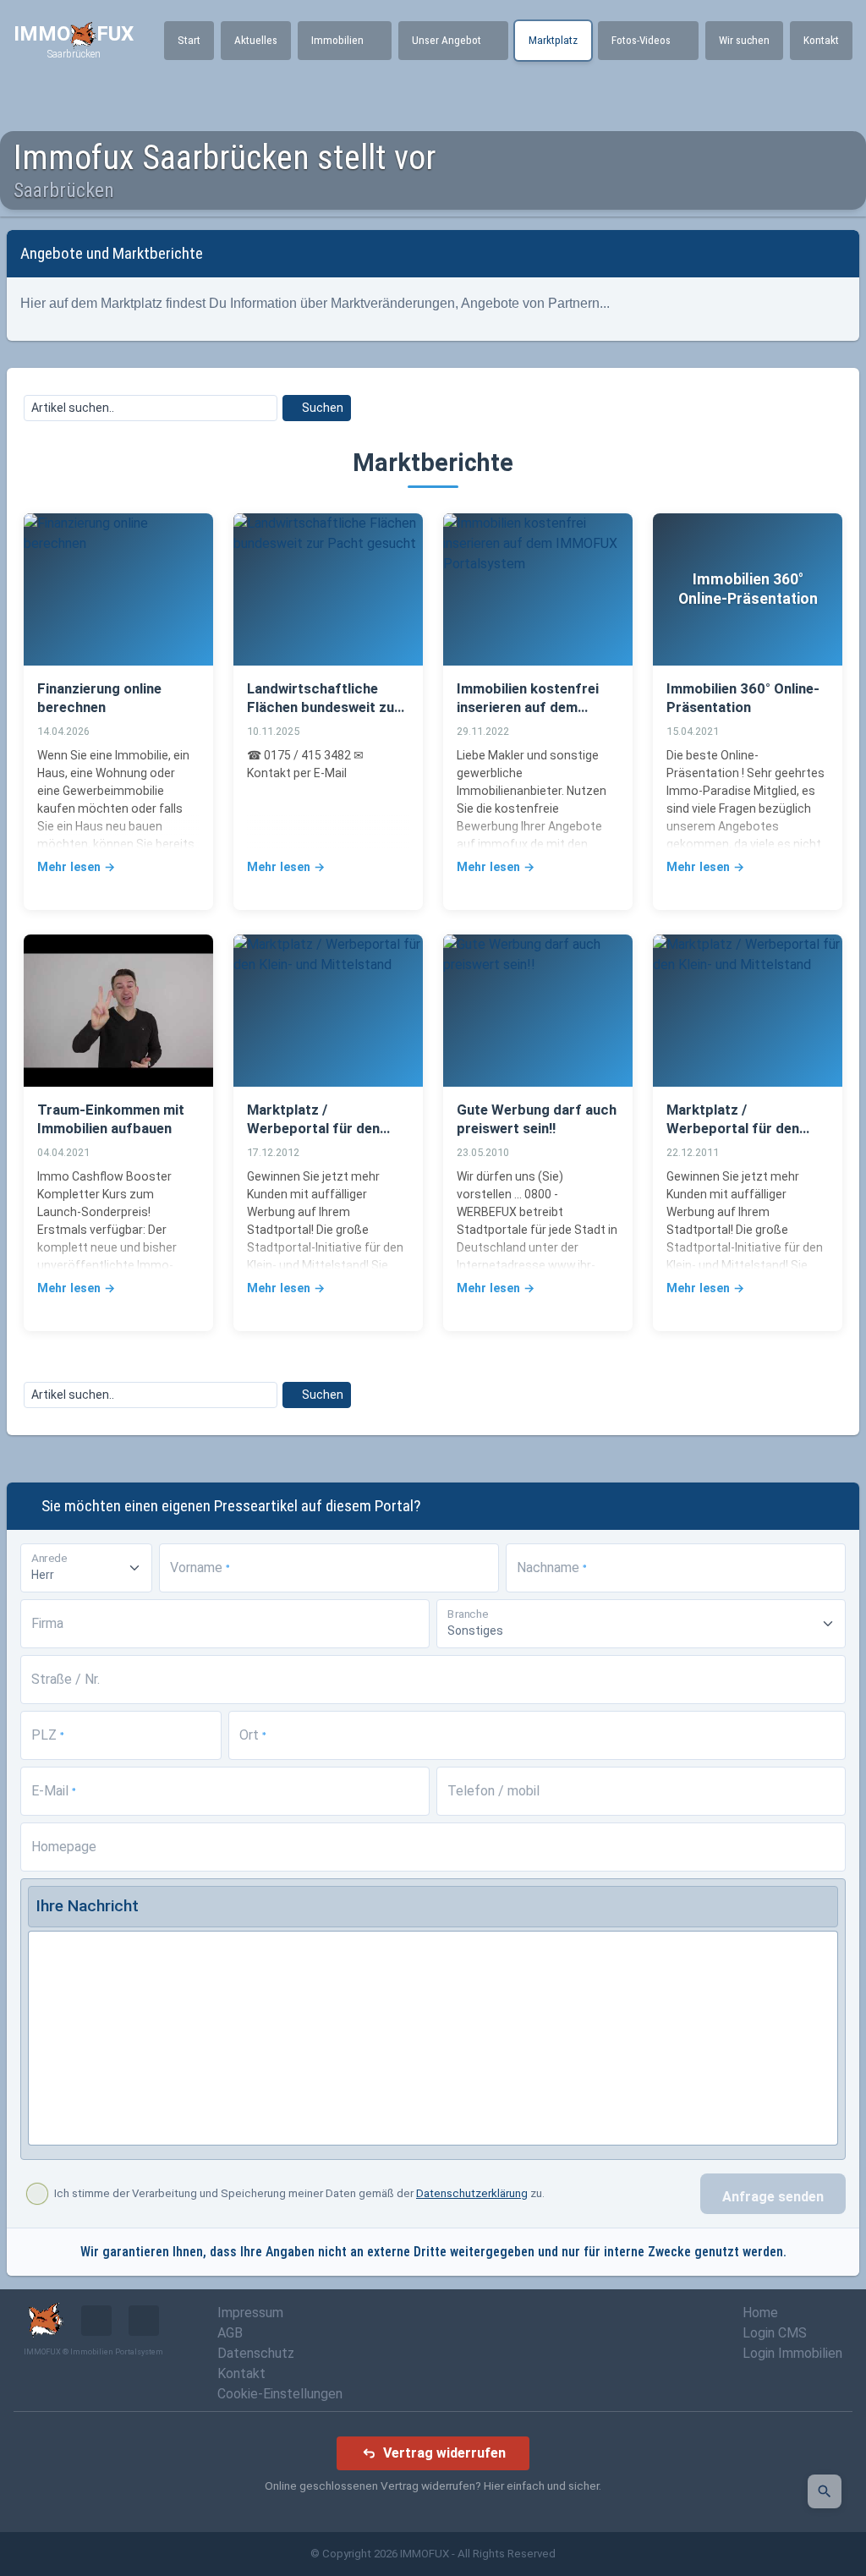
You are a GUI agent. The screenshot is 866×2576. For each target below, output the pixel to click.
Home (760, 2313)
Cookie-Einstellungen (280, 2394)
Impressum (250, 2313)
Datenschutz (256, 2353)
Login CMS (775, 2333)
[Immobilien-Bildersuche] (825, 2491)
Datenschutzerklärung (472, 2193)
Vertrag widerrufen (444, 2453)
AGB (230, 2333)
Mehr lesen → (76, 867)
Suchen (321, 408)
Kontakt (241, 2373)
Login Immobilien (792, 2353)
